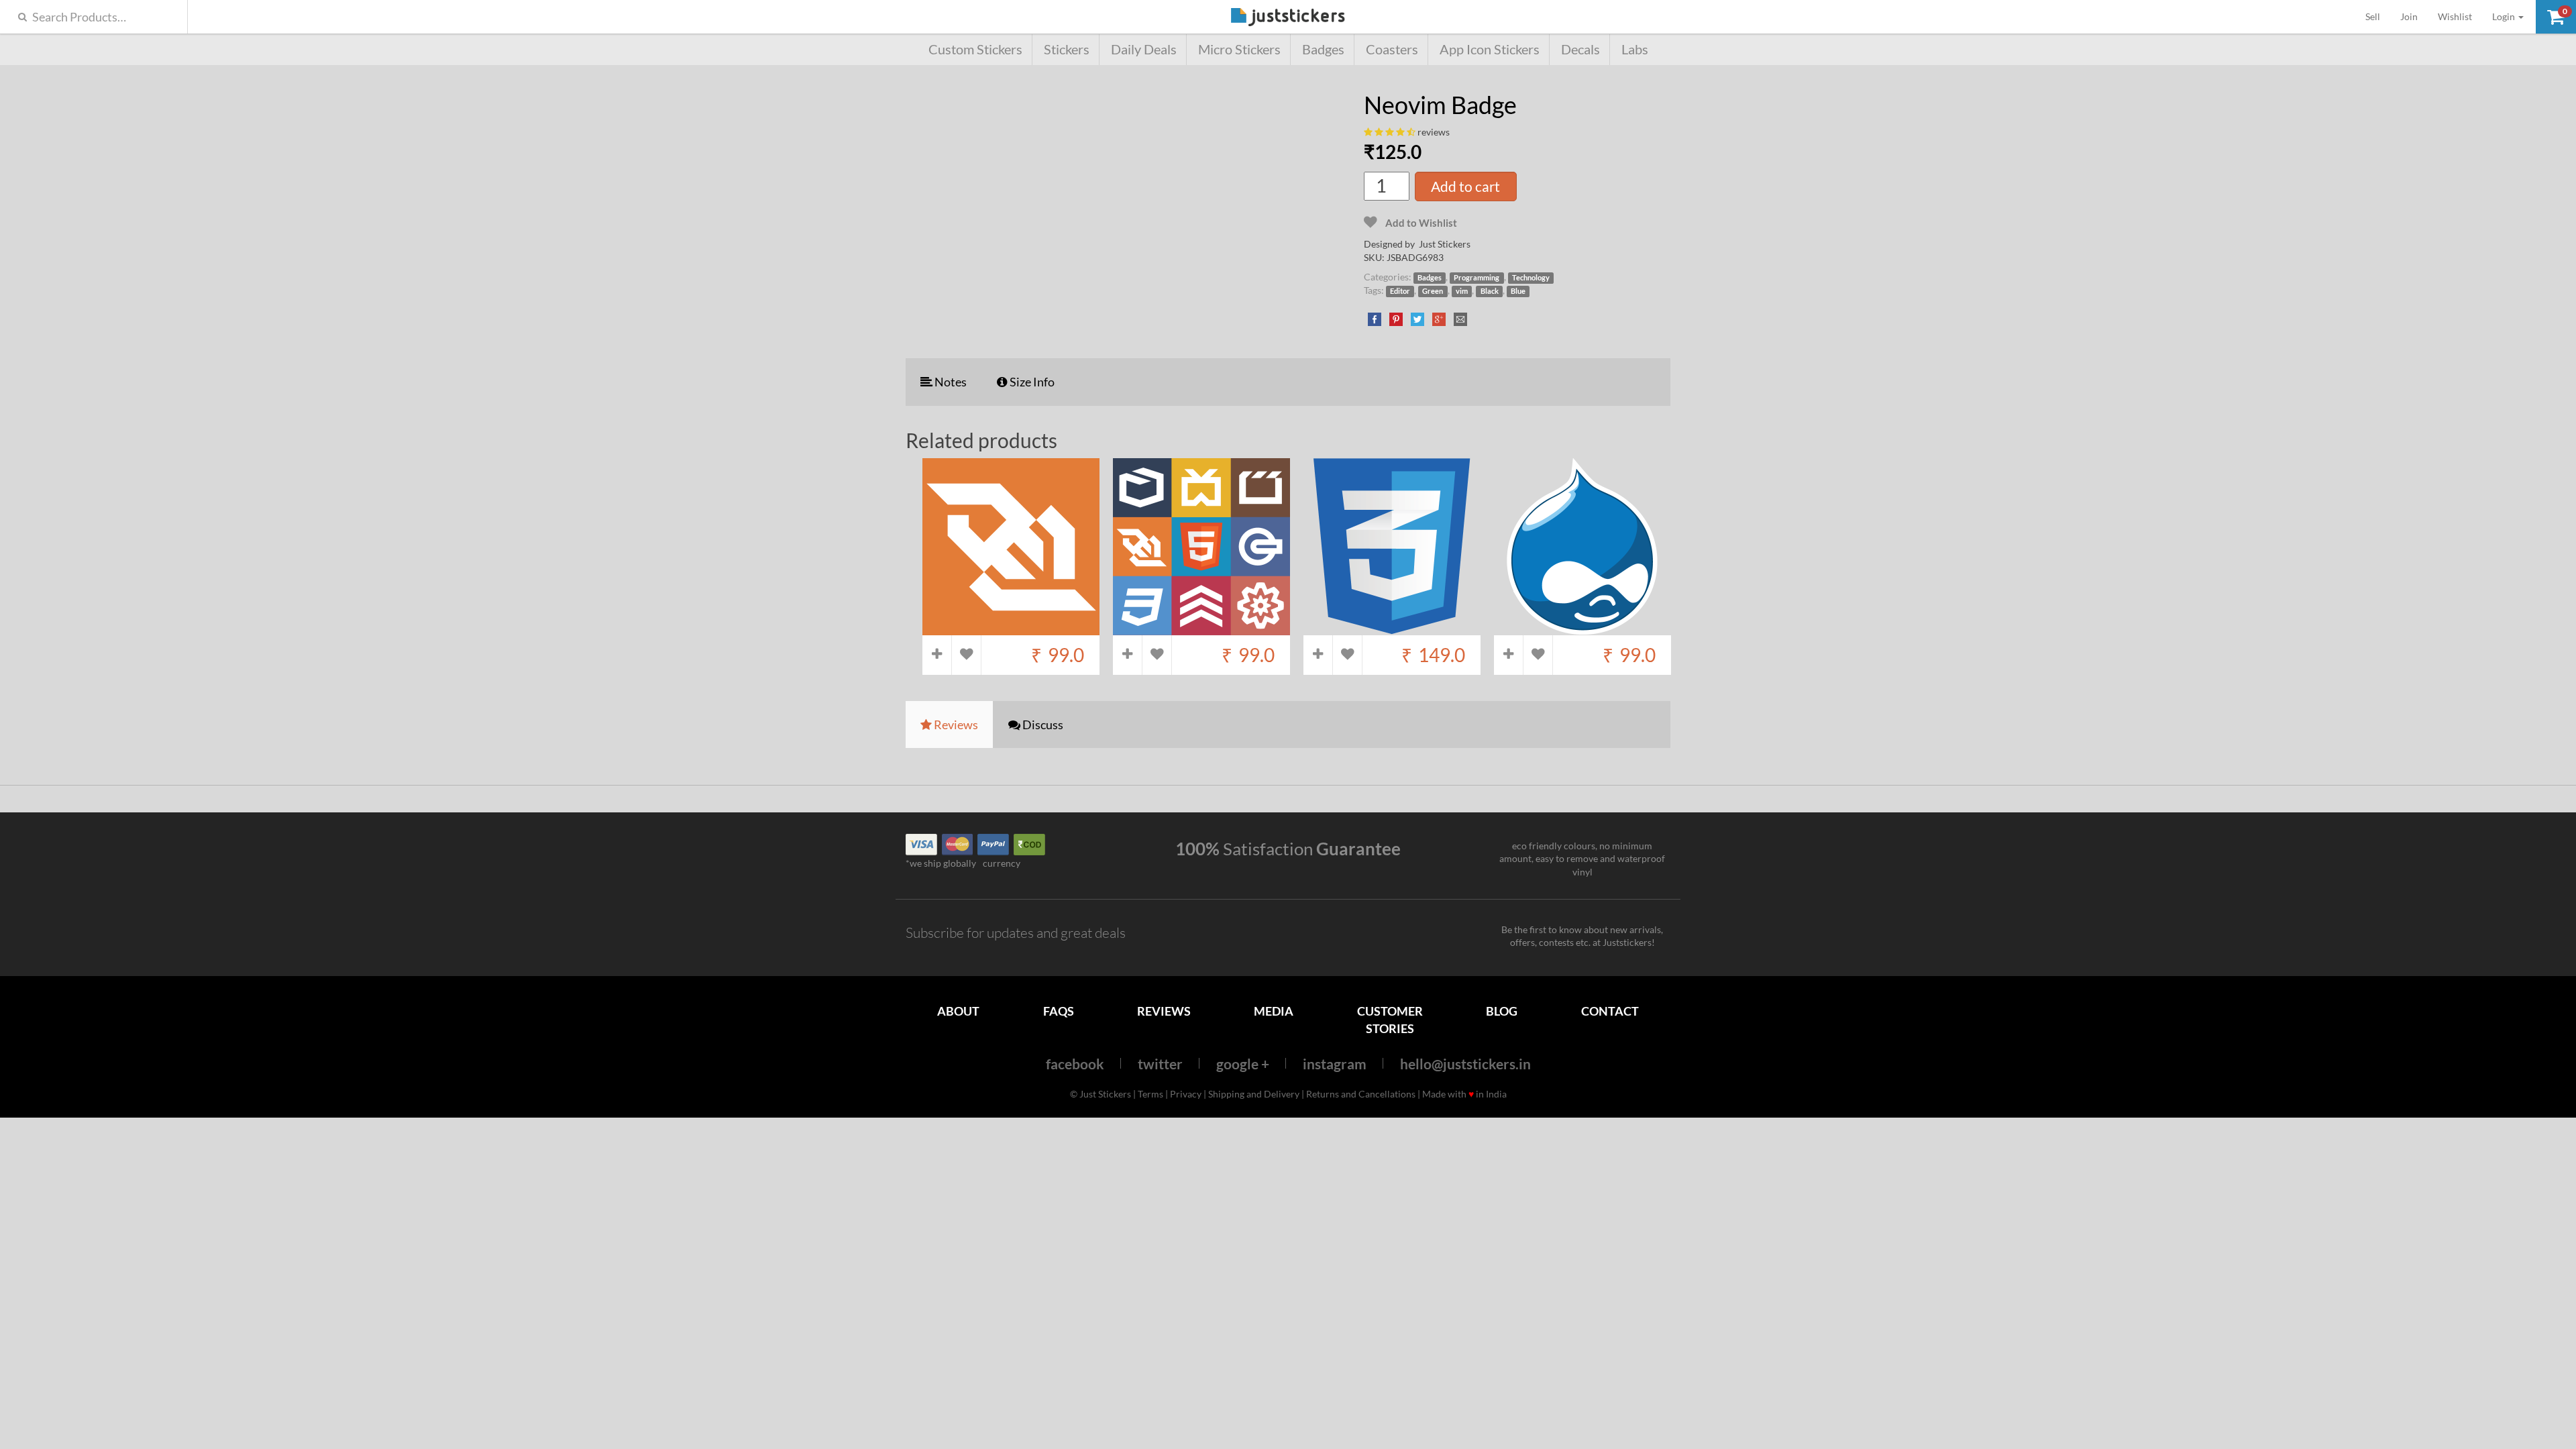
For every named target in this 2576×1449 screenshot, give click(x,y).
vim (1462, 291)
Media (1274, 1011)
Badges (1323, 49)
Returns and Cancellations (1361, 1094)
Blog (1502, 1011)
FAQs (1059, 1011)
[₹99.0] (1011, 628)
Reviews (1164, 1011)
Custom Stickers (975, 49)
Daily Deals (1144, 49)
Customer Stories (1390, 1019)
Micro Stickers (1239, 49)
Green (1433, 291)
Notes (950, 382)
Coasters (1392, 49)
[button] (2556, 17)
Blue (1518, 291)
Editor (1400, 291)
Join (2409, 16)
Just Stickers (1288, 18)
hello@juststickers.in (1465, 1064)
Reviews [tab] (955, 724)
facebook (1075, 1064)
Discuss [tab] (1042, 724)
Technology (1531, 278)
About (958, 1011)
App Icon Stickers (1490, 49)
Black (1490, 291)
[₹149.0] (1392, 628)
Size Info (1031, 382)
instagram (1335, 1064)
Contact (1610, 1011)
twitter (1160, 1064)
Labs (1635, 49)
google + (1243, 1064)
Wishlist (2455, 16)
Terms (1150, 1094)
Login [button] (2505, 16)
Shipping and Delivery (1254, 1094)
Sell (2378, 16)
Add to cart (1465, 186)
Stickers (1067, 49)
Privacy (1186, 1094)
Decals (1580, 49)
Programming (1477, 278)
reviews (1434, 132)
